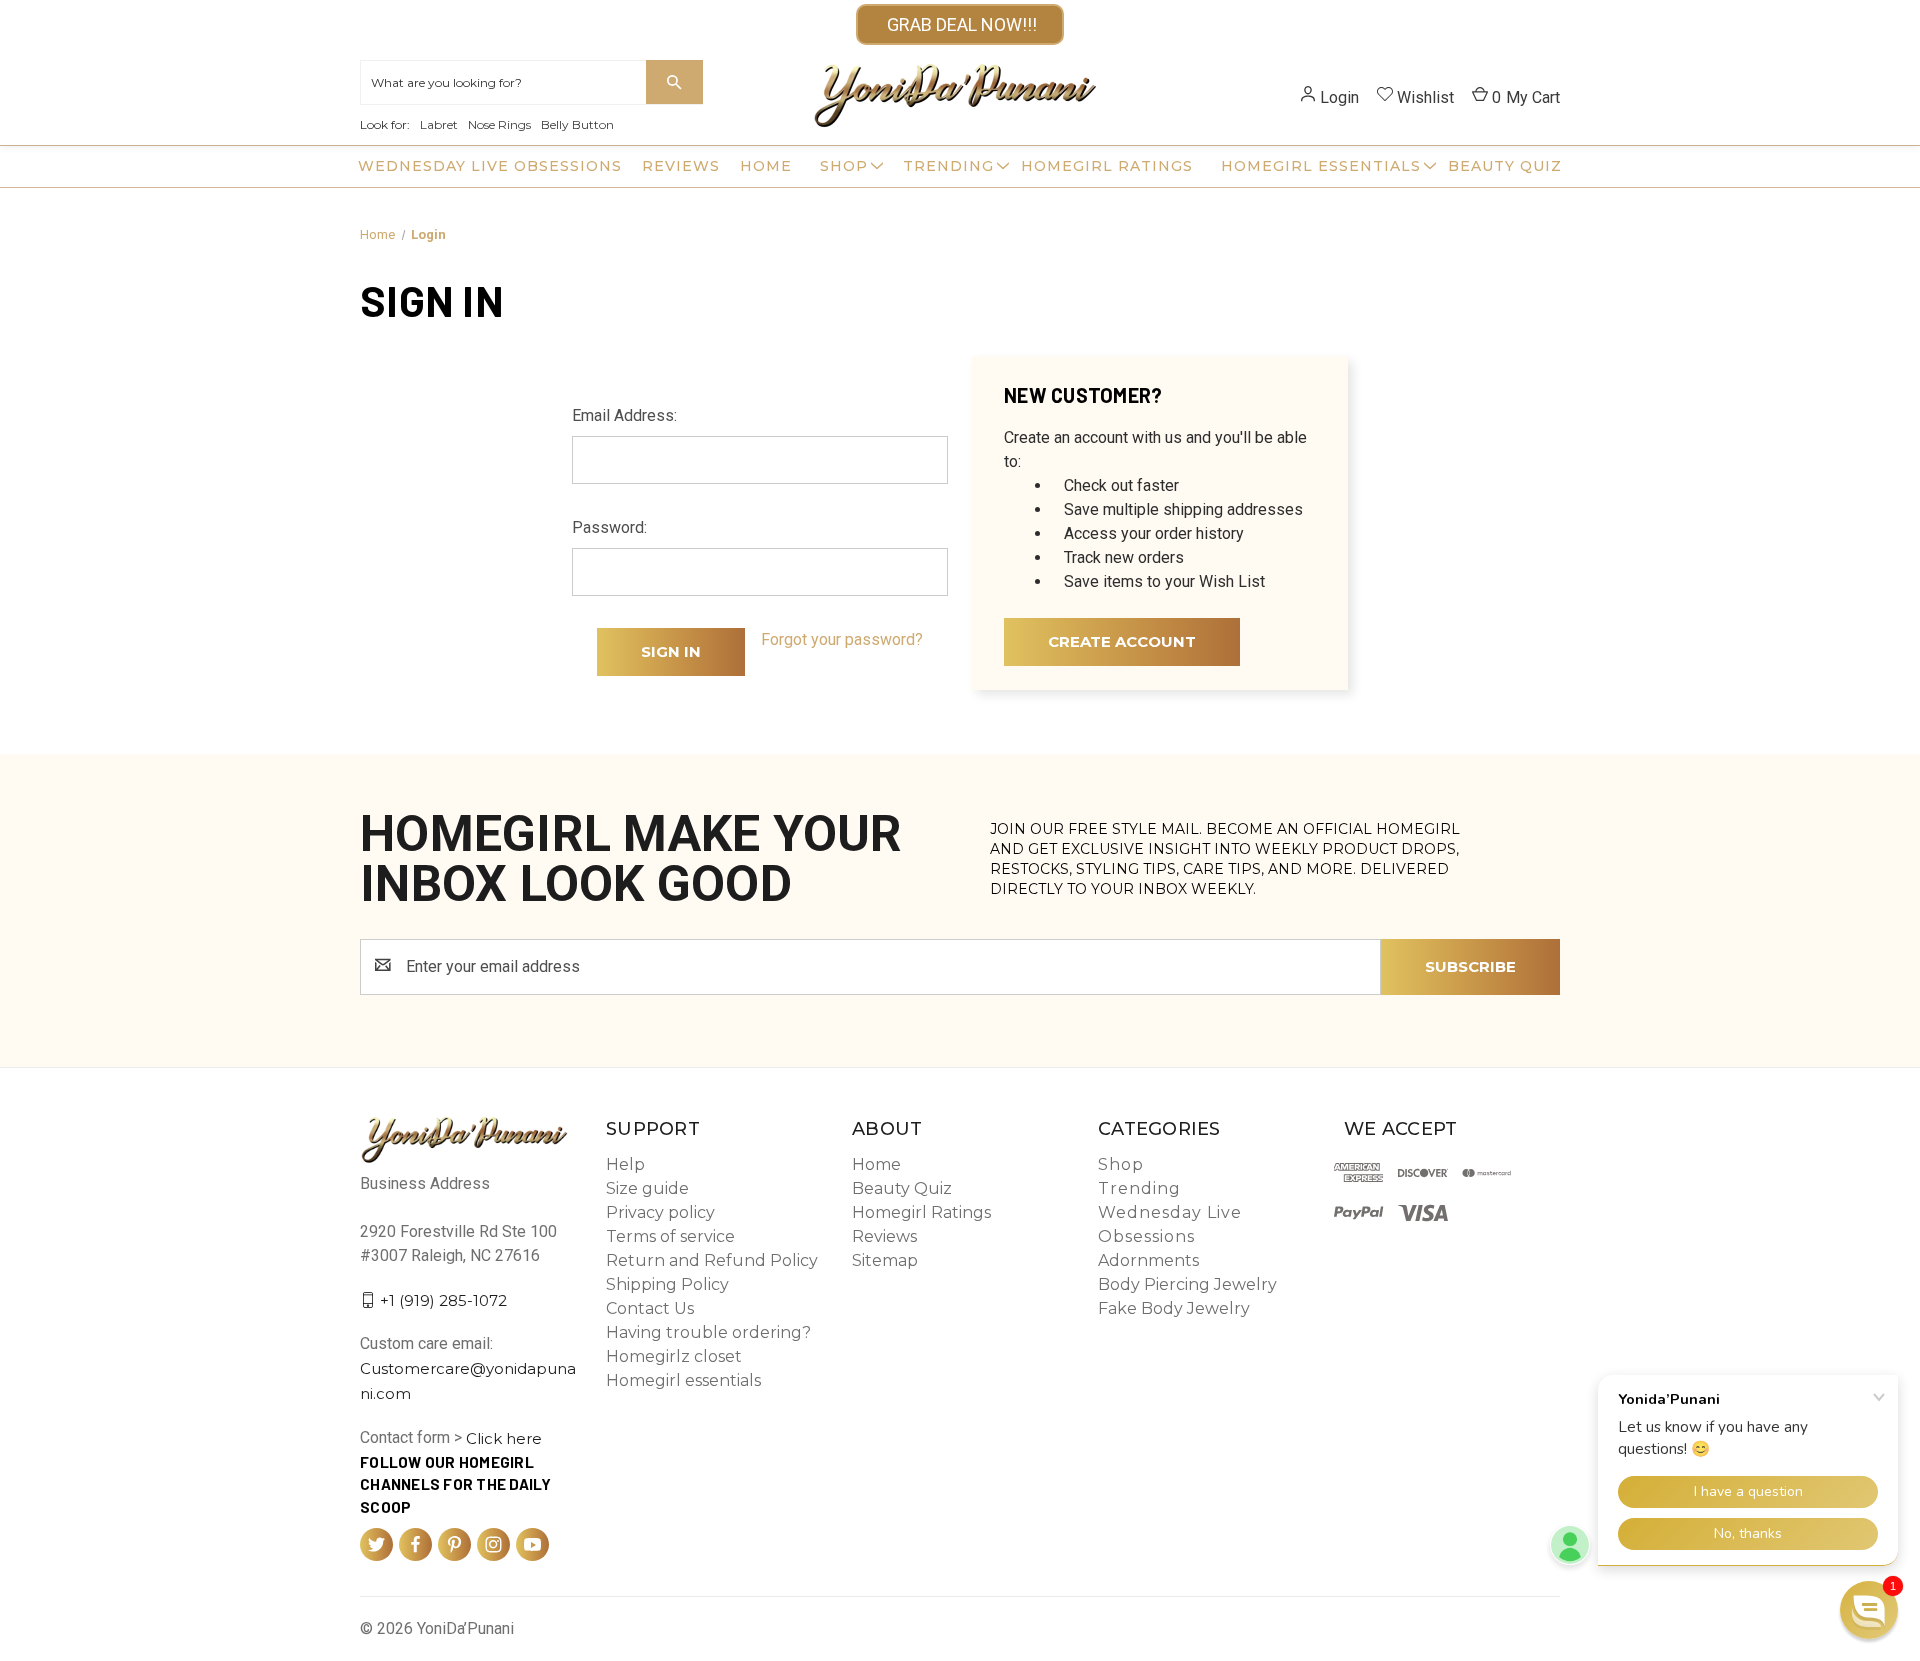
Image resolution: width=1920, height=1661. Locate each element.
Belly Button (577, 124)
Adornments (1148, 1260)
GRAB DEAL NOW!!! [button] (960, 24)
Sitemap (885, 1260)
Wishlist (1425, 97)
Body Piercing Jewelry (1187, 1284)
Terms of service (670, 1236)
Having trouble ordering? (708, 1332)
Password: (609, 527)
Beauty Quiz (1505, 166)
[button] (1869, 1610)
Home (766, 166)
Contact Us (650, 1308)
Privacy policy (660, 1212)
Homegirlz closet (674, 1356)
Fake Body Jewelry (1174, 1308)
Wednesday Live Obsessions (490, 166)
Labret (439, 124)
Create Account (1122, 641)
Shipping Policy (667, 1284)
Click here (504, 1438)
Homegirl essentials (1321, 166)
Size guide (647, 1188)
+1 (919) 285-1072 (443, 1299)
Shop (844, 166)
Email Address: (624, 415)
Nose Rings (499, 124)
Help (625, 1164)
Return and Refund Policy (712, 1260)
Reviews (681, 166)
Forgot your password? (842, 639)
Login (1339, 97)
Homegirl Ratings (1107, 166)
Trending (948, 166)
